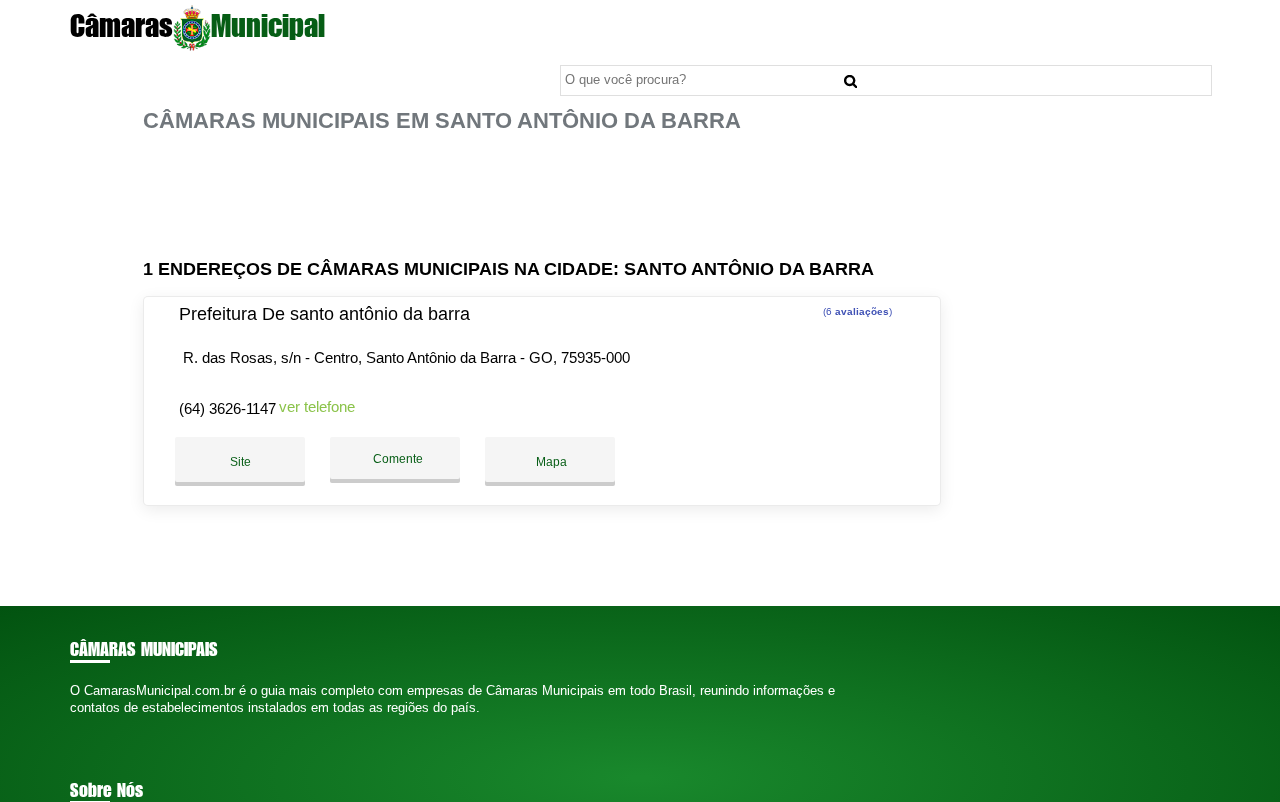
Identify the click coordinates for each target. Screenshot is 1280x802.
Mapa (550, 462)
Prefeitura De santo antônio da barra (324, 314)
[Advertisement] (548, 196)
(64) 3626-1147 (227, 408)
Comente (396, 459)
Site (240, 462)
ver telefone (317, 406)
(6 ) (856, 311)
